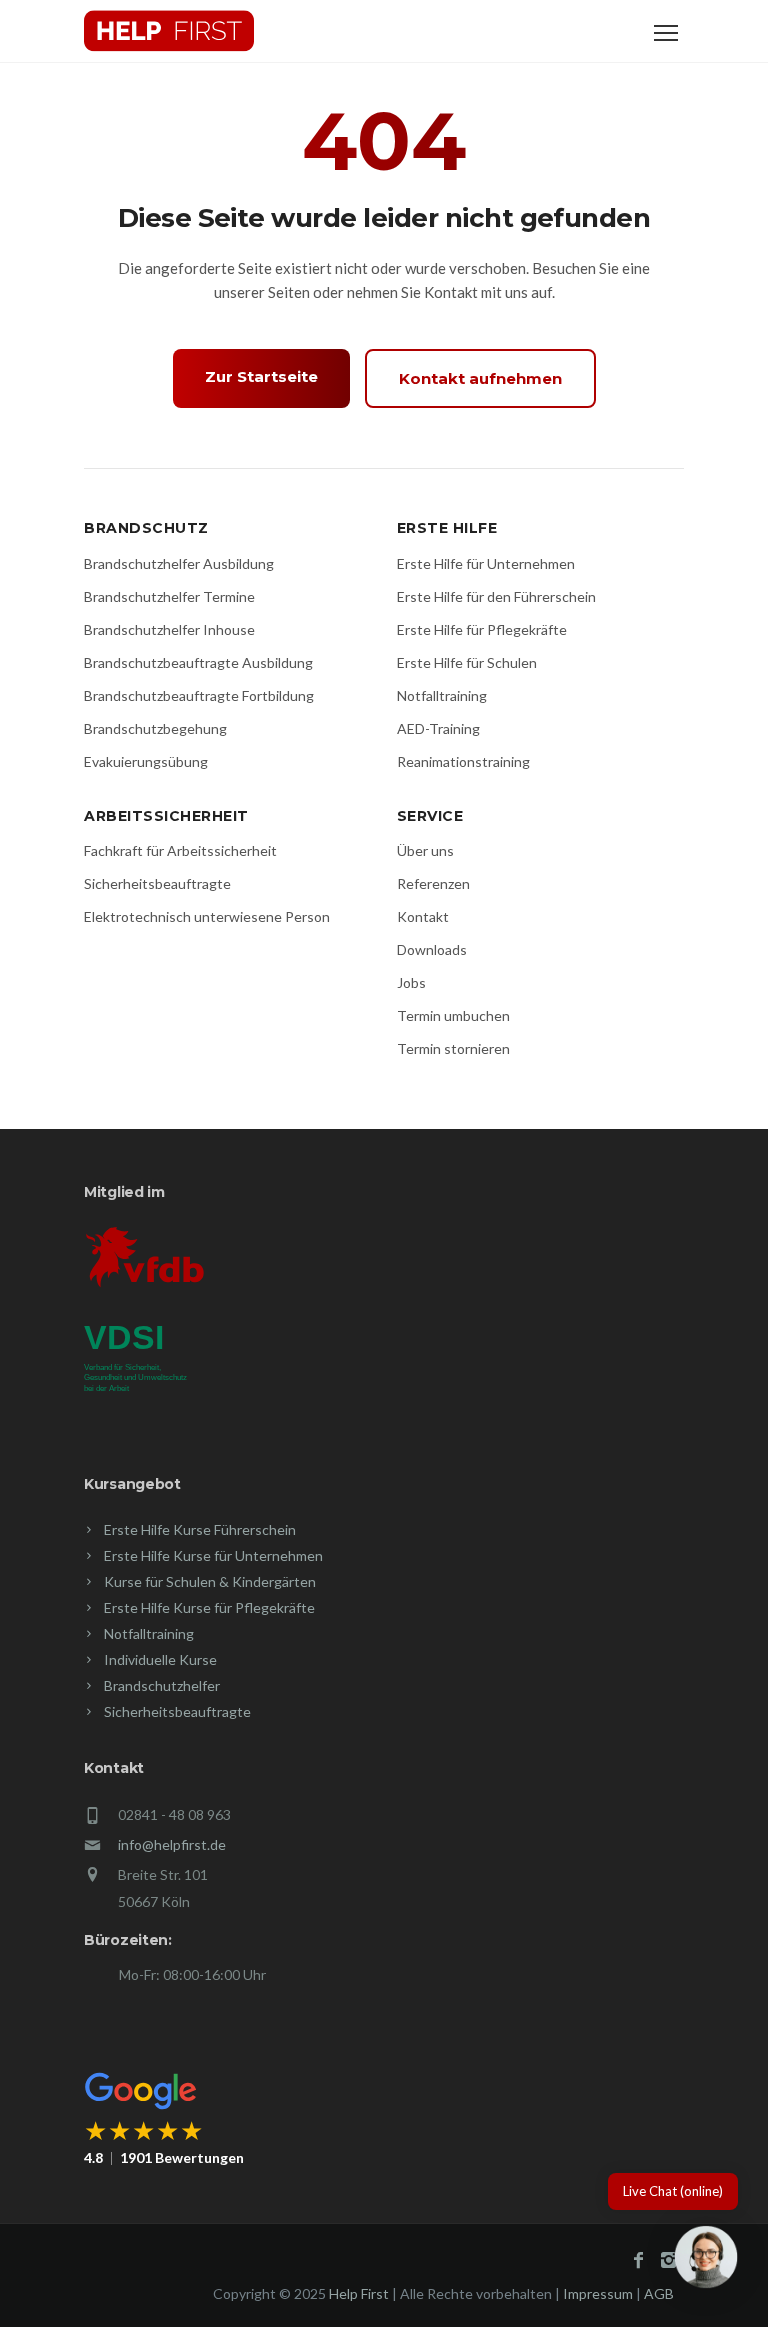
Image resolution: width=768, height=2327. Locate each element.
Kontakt (423, 916)
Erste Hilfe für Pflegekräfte (482, 629)
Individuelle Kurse (160, 1659)
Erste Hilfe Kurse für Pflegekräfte (209, 1607)
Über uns (425, 850)
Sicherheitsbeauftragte (157, 883)
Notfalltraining (442, 695)
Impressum (598, 2293)
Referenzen (433, 883)
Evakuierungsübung (146, 761)
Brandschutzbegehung (155, 728)
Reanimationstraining (463, 761)
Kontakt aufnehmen (480, 378)
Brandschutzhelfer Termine (169, 596)
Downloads (432, 949)
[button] (706, 2261)
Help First (359, 2293)
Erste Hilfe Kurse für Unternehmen (213, 1555)
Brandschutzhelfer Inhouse (169, 629)
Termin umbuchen (453, 1015)
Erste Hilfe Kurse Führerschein (200, 1529)
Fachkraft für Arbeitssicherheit (180, 850)
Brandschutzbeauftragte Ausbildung (198, 662)
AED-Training (438, 728)
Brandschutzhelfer (162, 1685)
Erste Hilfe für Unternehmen (486, 563)
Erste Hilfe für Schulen (467, 662)
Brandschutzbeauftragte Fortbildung (199, 695)
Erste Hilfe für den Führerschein (496, 596)
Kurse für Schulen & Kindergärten (210, 1581)
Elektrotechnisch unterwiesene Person (207, 916)
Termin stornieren (453, 1048)
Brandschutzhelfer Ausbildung (179, 563)
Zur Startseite (261, 376)
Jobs (411, 982)
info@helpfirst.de (172, 1844)
